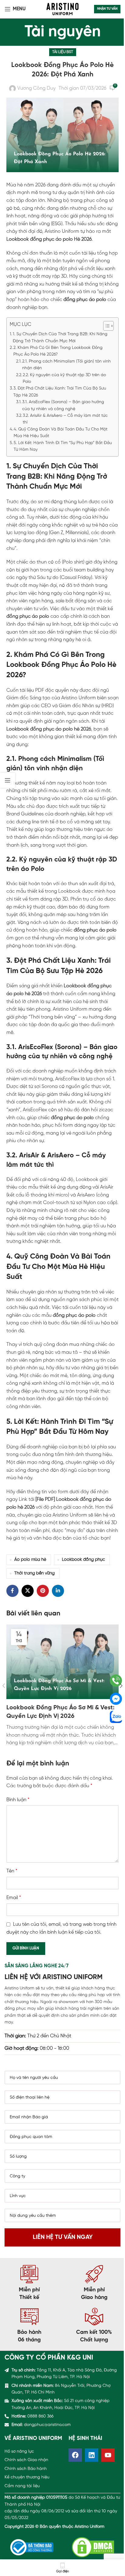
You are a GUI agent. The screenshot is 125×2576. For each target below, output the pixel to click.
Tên (12, 1871)
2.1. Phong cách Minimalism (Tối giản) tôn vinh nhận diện (66, 365)
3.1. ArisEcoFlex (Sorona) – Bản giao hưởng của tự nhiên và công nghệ (63, 405)
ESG (57, 224)
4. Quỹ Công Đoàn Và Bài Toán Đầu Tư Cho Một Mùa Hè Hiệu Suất (61, 433)
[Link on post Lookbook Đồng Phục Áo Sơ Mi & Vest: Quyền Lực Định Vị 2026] (63, 1662)
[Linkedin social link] (58, 1591)
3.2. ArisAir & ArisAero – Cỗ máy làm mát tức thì (65, 419)
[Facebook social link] (12, 1591)
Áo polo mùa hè (30, 1560)
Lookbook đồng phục (83, 1560)
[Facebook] (75, 2455)
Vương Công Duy (36, 88)
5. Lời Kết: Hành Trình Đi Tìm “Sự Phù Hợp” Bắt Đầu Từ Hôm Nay (63, 446)
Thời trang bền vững (34, 1573)
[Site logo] (62, 9)
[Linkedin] (92, 2455)
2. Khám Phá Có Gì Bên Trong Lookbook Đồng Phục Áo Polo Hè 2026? (58, 351)
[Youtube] (108, 2455)
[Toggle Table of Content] (105, 326)
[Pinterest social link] (43, 1591)
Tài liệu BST (63, 52)
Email (14, 1898)
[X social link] (28, 1591)
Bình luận (18, 1800)
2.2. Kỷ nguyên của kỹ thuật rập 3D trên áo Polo (64, 378)
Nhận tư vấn (107, 9)
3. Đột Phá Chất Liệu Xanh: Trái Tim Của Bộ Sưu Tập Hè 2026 (60, 392)
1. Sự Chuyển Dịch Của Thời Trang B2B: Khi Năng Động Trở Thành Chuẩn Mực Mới (60, 338)
